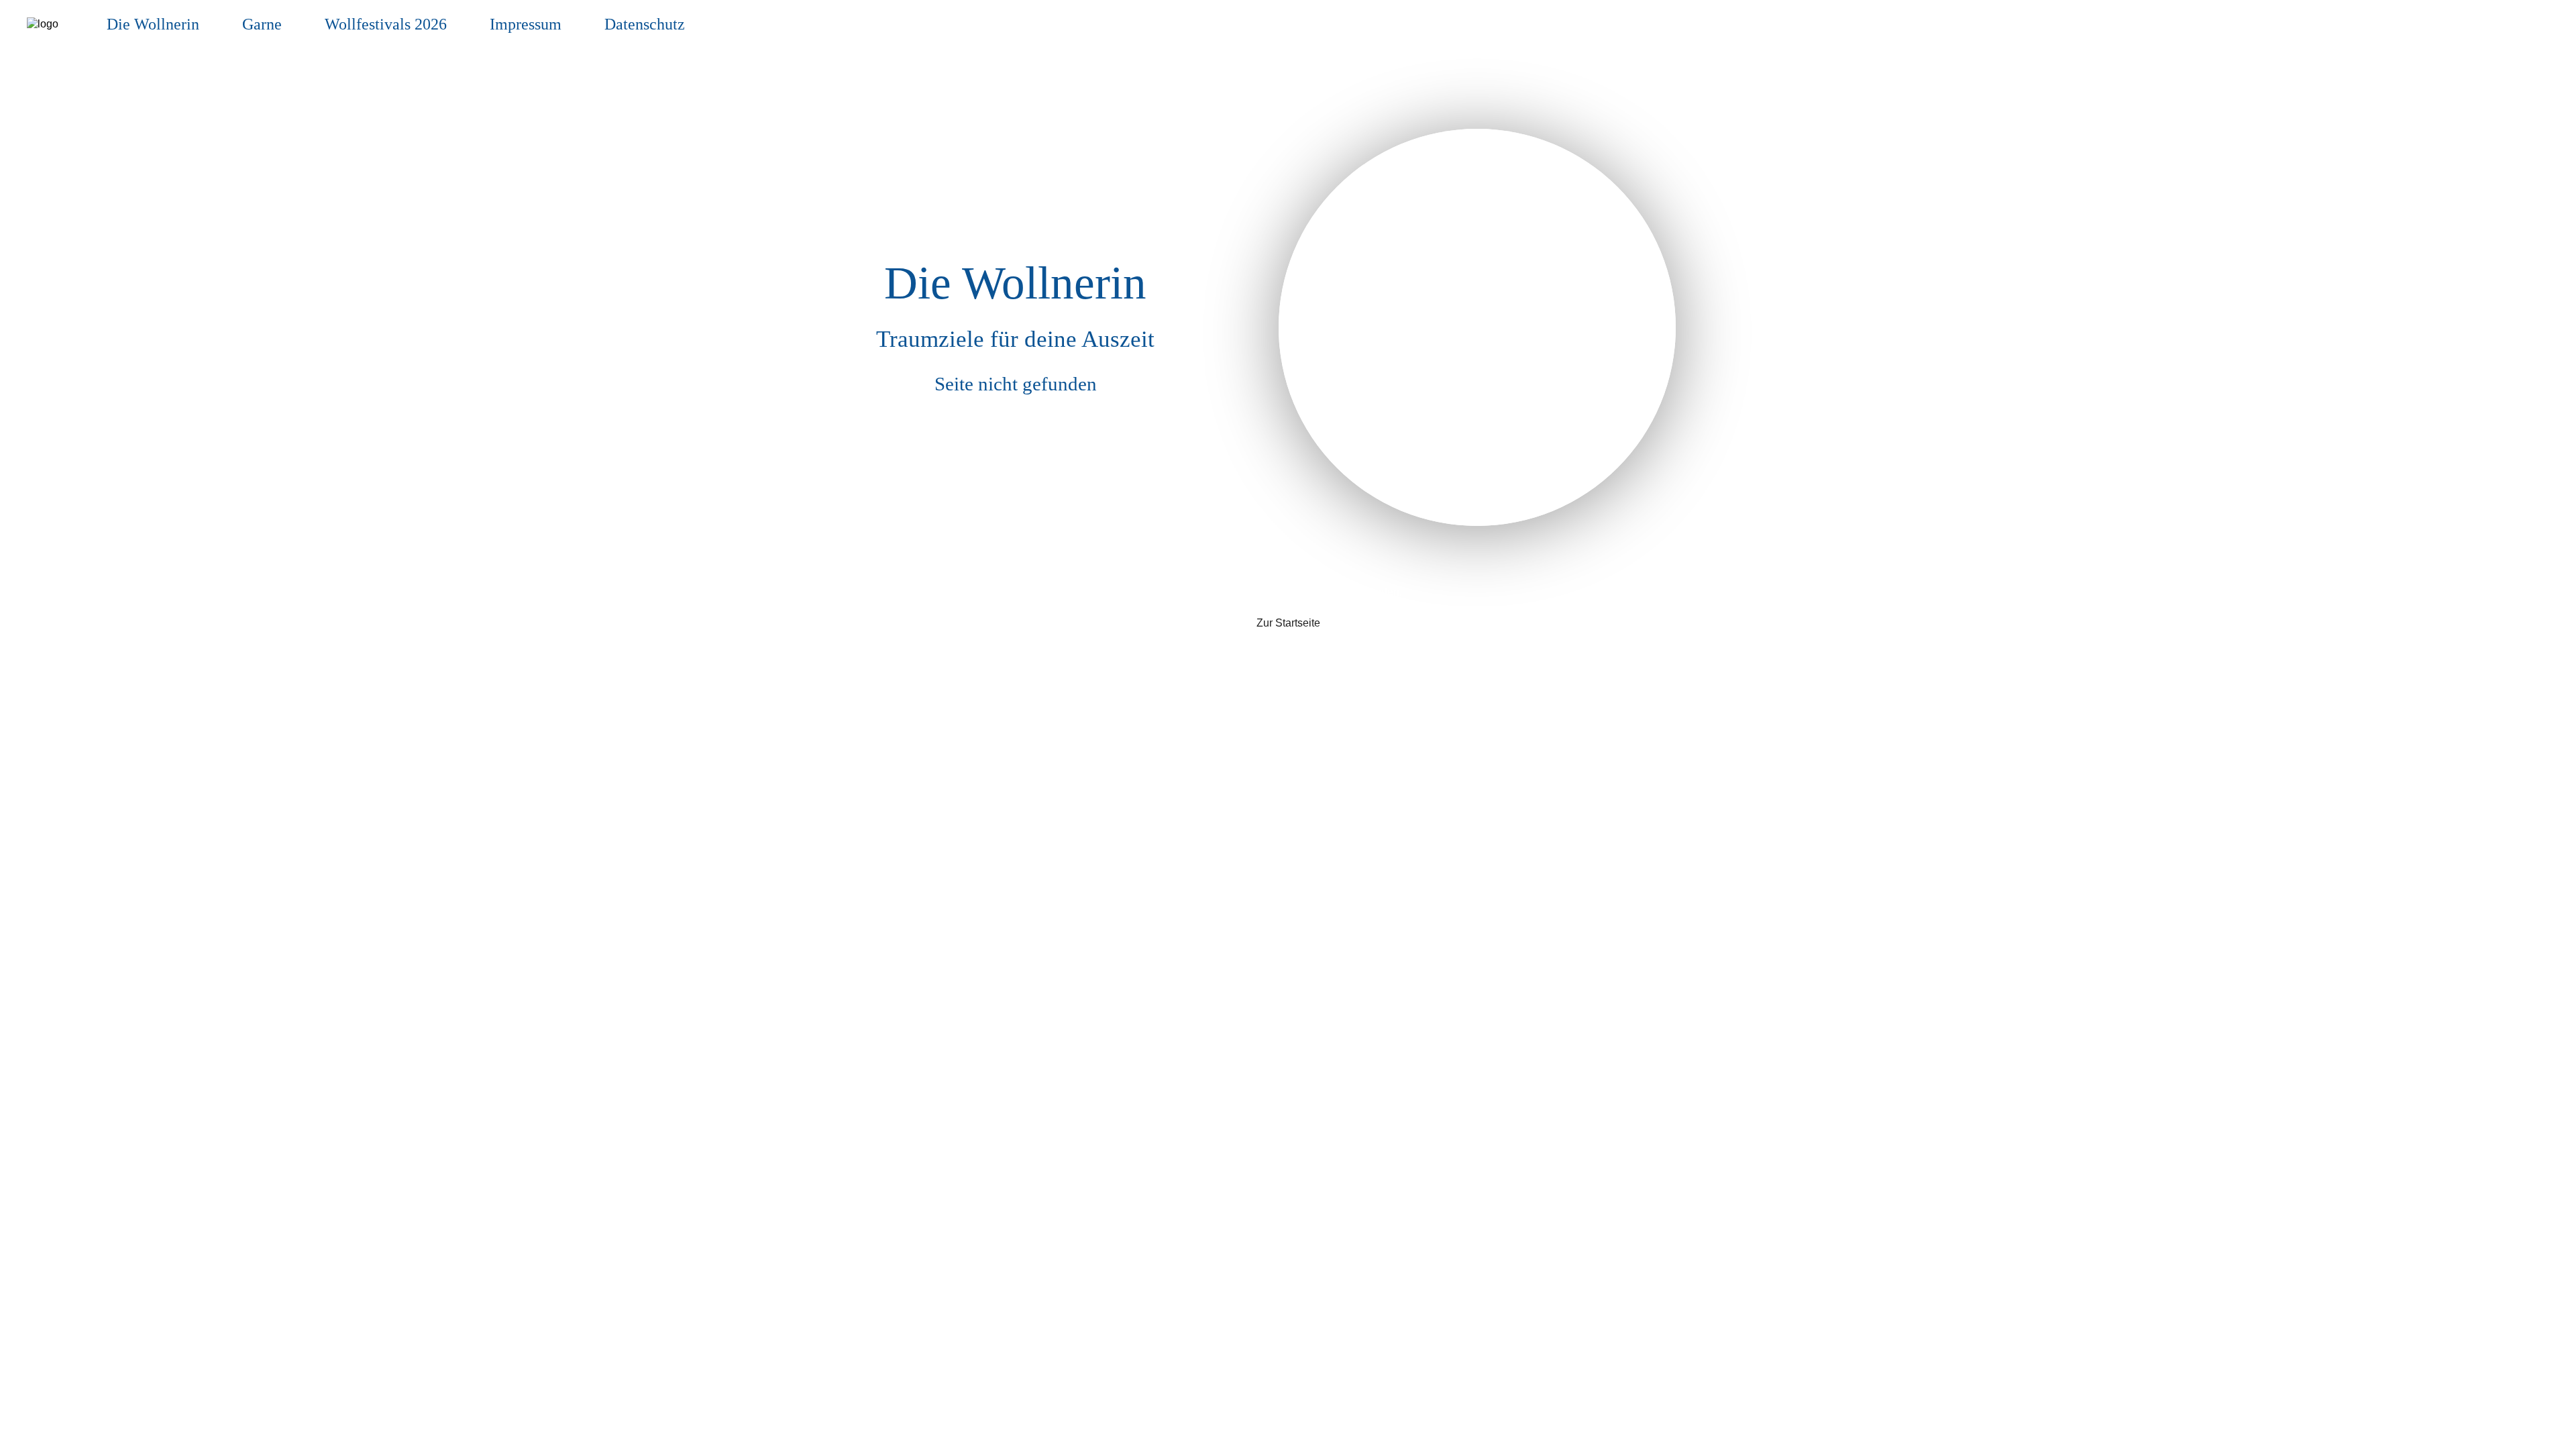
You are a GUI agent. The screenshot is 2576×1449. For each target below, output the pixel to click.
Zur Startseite (1288, 623)
